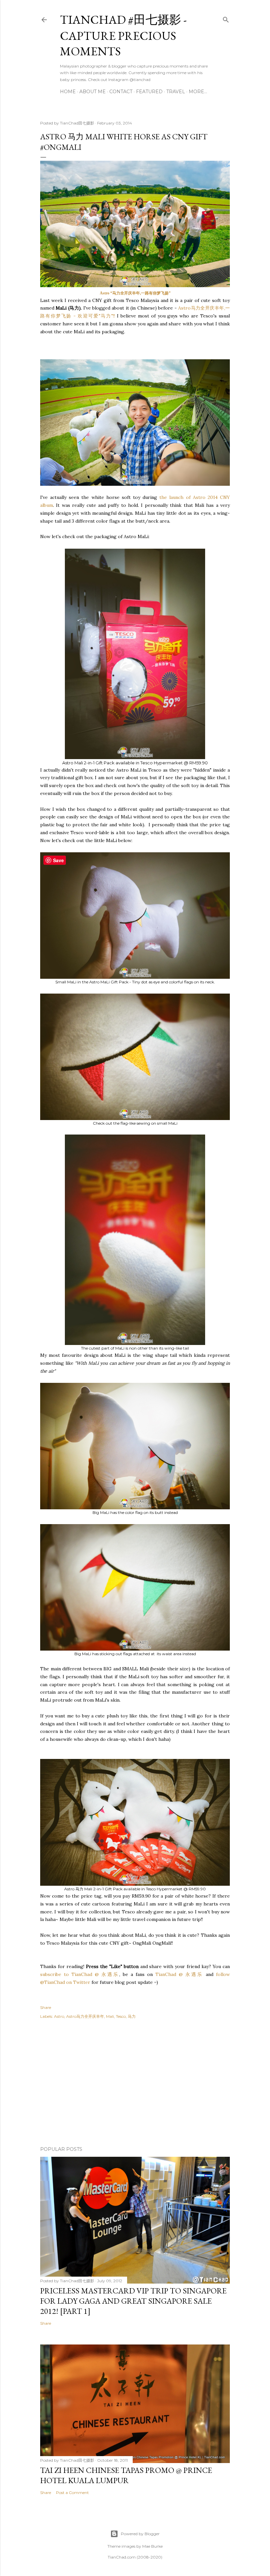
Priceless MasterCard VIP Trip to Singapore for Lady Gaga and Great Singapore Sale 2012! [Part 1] (133, 2301)
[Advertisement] (135, 2084)
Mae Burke (152, 2546)
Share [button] (46, 2007)
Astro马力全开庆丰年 (85, 2016)
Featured (149, 92)
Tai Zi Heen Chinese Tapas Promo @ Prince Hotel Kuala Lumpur (126, 2475)
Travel (176, 92)
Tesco (121, 2016)
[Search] (226, 18)
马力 (132, 2016)
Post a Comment (72, 2493)
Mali (110, 2016)
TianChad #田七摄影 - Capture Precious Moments (123, 35)
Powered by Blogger (140, 2534)
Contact (121, 92)
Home (68, 92)
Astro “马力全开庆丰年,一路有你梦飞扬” (135, 293)
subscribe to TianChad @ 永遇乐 (80, 1974)
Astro (59, 2016)
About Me (93, 92)
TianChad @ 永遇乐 (179, 1974)
